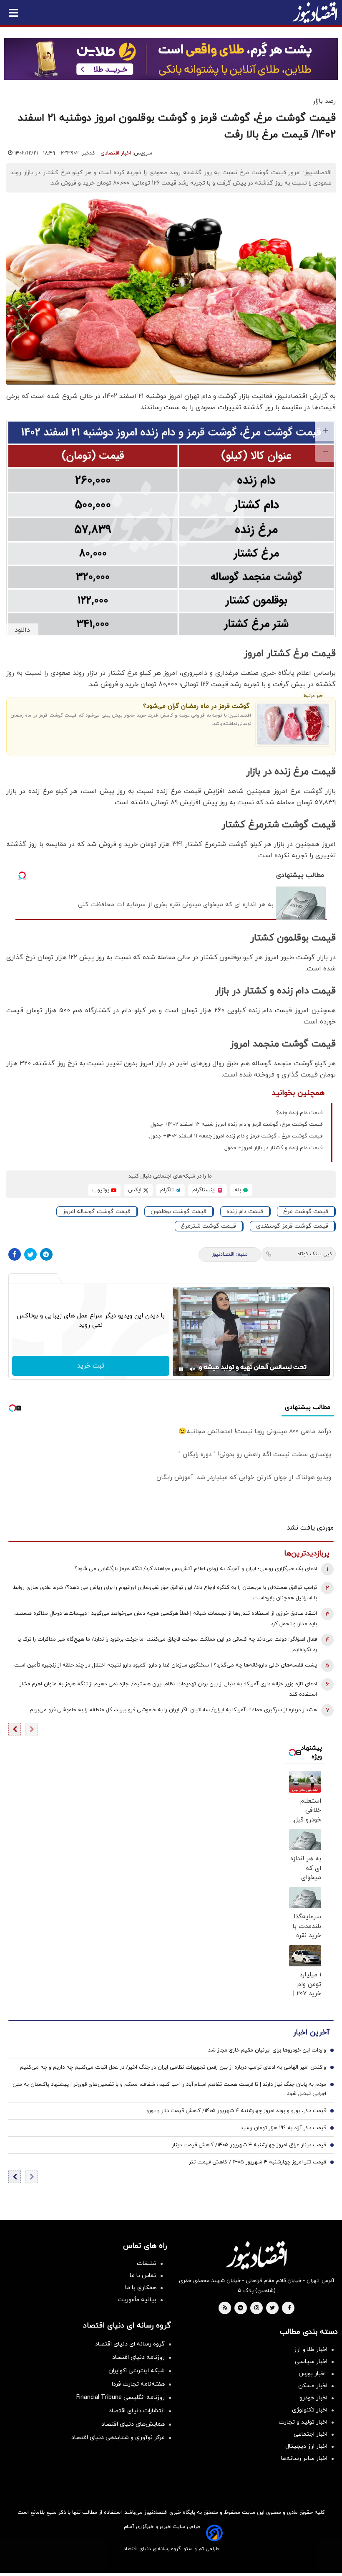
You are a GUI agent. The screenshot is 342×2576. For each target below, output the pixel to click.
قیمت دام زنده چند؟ (299, 1113)
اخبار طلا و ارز (311, 2349)
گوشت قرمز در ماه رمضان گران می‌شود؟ (196, 706)
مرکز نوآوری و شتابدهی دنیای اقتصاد (118, 2438)
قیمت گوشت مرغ (306, 1212)
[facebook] (289, 2308)
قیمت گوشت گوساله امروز (97, 1212)
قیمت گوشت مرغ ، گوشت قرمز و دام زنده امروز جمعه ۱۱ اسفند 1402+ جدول (236, 1136)
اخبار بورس (313, 2374)
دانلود (22, 630)
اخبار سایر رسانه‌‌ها (304, 2458)
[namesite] (315, 13)
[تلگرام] (46, 1254)
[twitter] (272, 2308)
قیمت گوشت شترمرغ (209, 1226)
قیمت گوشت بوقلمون (179, 1212)
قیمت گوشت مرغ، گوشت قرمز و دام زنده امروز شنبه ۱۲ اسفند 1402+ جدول (236, 1125)
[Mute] (193, 1369)
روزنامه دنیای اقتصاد (138, 2357)
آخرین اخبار (311, 2033)
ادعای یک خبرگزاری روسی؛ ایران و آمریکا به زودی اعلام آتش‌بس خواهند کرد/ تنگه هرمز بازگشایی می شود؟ (196, 1569)
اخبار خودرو (313, 2398)
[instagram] (257, 2308)
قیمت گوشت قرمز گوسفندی (292, 1226)
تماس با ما (143, 2276)
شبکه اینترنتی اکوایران (137, 2371)
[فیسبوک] (15, 1254)
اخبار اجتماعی (311, 2434)
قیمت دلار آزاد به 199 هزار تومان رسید (283, 2128)
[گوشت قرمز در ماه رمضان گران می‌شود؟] (293, 724)
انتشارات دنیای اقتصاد (137, 2411)
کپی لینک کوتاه (315, 1254)
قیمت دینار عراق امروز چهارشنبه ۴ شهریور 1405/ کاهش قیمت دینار (249, 2145)
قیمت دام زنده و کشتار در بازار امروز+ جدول (273, 1148)
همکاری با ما (141, 2288)
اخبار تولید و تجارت (303, 2422)
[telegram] (240, 2308)
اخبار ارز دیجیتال (306, 2446)
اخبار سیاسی (311, 2362)
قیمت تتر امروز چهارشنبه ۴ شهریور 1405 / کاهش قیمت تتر (258, 2162)
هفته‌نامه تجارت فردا (138, 2384)
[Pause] (181, 1369)
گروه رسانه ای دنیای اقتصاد (130, 2344)
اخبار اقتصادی (116, 153)
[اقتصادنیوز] (256, 2255)
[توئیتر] (30, 1254)
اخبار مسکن (313, 2386)
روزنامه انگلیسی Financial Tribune (121, 2397)
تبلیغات (147, 2263)
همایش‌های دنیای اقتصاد (133, 2424)
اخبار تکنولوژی (310, 2410)
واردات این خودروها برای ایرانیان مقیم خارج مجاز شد (267, 2050)
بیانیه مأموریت (137, 2300)
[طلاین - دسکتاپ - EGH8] (171, 59)
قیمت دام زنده (245, 1212)
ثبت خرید (91, 1366)
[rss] (225, 2308)
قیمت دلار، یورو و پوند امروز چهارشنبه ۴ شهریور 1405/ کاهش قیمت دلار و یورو (236, 2111)
